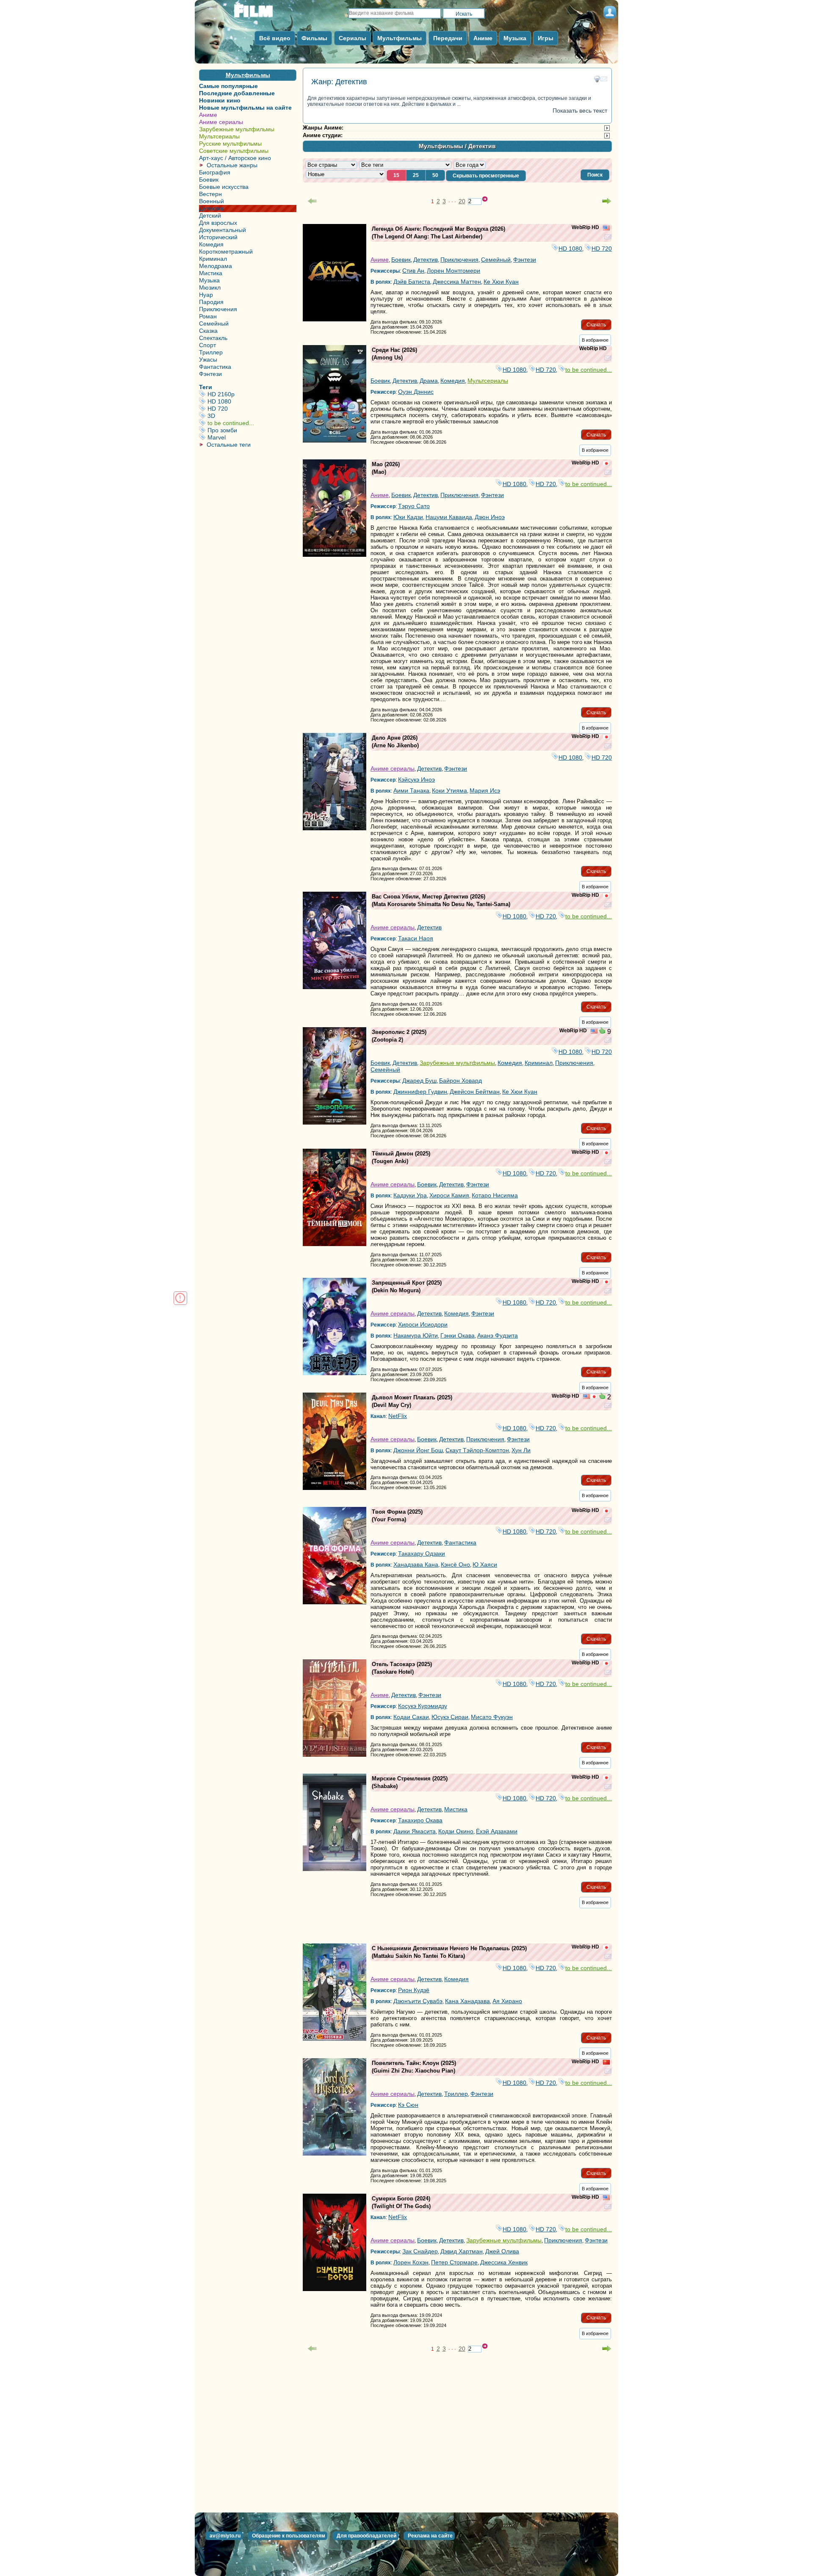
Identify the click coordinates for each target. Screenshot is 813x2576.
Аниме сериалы (221, 122)
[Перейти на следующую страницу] (607, 201)
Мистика (211, 273)
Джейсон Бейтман (475, 1092)
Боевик (209, 180)
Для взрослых (218, 223)
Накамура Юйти (416, 1335)
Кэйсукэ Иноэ (416, 779)
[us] (606, 229)
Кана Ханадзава (467, 2001)
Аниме (208, 115)
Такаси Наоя (416, 938)
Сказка (208, 331)
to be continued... (251, 423)
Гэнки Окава (458, 1335)
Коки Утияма (449, 790)
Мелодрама (216, 266)
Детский (210, 216)
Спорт (207, 345)
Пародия (211, 302)
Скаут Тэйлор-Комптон (477, 1450)
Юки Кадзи (408, 517)
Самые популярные (228, 86)
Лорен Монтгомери (454, 271)
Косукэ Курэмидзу (423, 1706)
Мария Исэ (485, 790)
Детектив (211, 208)
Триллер (211, 352)
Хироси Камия (449, 1195)
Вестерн (210, 194)
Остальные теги (229, 445)
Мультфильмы (248, 75)
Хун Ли (521, 1450)
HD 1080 (251, 401)
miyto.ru (263, 14)
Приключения (218, 309)
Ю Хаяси (485, 1564)
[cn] (606, 2063)
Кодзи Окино (456, 1831)
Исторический (218, 237)
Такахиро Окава (420, 1820)
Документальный (223, 230)
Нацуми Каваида (449, 517)
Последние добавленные (237, 93)
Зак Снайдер (420, 2251)
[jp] (606, 464)
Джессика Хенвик (504, 2262)
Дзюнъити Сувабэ (418, 2001)
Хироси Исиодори (423, 1324)
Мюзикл (210, 287)
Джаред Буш (419, 1081)
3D (251, 416)
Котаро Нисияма (495, 1195)
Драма (429, 381)
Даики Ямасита (415, 1831)
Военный (212, 201)
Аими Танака (411, 790)
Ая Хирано (507, 2001)
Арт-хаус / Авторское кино (235, 158)
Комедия (211, 244)
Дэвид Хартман (462, 2251)
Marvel (251, 437)
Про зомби (251, 430)
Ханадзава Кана (416, 1564)
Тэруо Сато (414, 506)
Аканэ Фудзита (498, 1335)
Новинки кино (220, 100)
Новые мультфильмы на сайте (245, 108)
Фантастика (215, 367)
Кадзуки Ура (410, 1195)
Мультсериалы (219, 136)
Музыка (209, 280)
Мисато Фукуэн (492, 1717)
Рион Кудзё (414, 1990)
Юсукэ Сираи (450, 1717)
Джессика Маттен (457, 282)
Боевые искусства (224, 187)
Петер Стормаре (454, 2262)
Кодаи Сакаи (411, 1717)
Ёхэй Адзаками (497, 1831)
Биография (215, 172)
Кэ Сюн (408, 2105)
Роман (208, 316)
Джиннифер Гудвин (420, 1092)
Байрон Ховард (460, 1081)
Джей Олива (502, 2251)
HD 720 (251, 409)
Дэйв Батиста (412, 282)
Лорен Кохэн (411, 2262)
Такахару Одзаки (422, 1553)
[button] (595, 175)
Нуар (206, 295)
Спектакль (213, 338)
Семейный (214, 323)
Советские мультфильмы (234, 151)
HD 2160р (251, 394)
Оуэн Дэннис (416, 392)
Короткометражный (226, 252)
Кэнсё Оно (455, 1564)
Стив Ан (413, 271)
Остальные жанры (232, 165)
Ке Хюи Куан (501, 282)
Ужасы (208, 359)
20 (462, 201)
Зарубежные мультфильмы (237, 129)
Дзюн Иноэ (490, 517)
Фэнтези (210, 374)
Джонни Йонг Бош (418, 1450)
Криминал (213, 259)
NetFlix (398, 1416)
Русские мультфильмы (230, 144)
